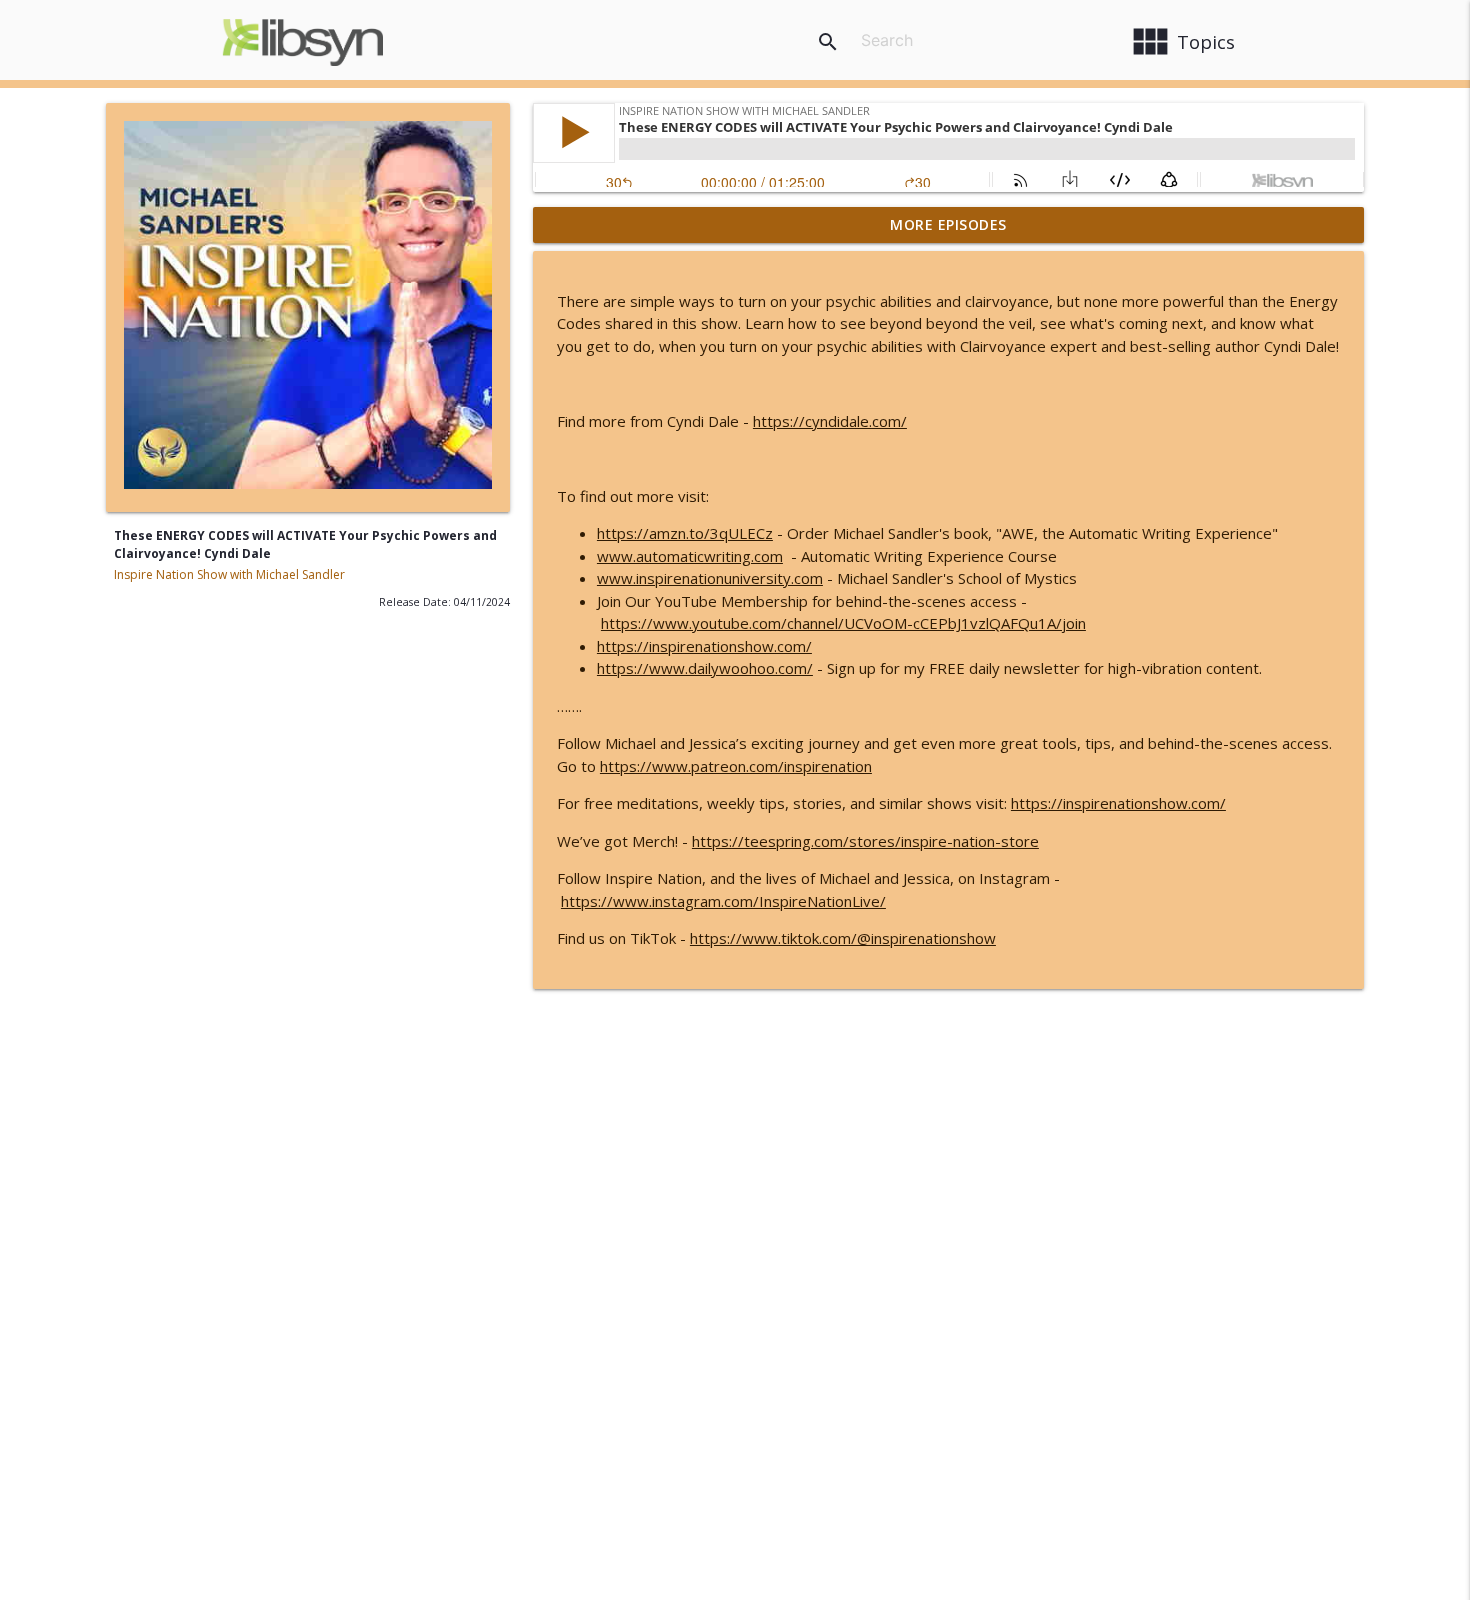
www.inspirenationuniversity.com (710, 578)
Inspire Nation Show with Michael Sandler (229, 574)
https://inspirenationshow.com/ (704, 646)
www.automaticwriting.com (690, 556)
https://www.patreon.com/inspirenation (736, 766)
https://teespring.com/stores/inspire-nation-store (865, 841)
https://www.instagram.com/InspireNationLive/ (723, 901)
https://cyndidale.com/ (830, 421)
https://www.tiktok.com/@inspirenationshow (843, 938)
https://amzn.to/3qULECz (685, 533)
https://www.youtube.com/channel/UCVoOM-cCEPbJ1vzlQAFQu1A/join (843, 623)
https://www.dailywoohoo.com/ (705, 668)
